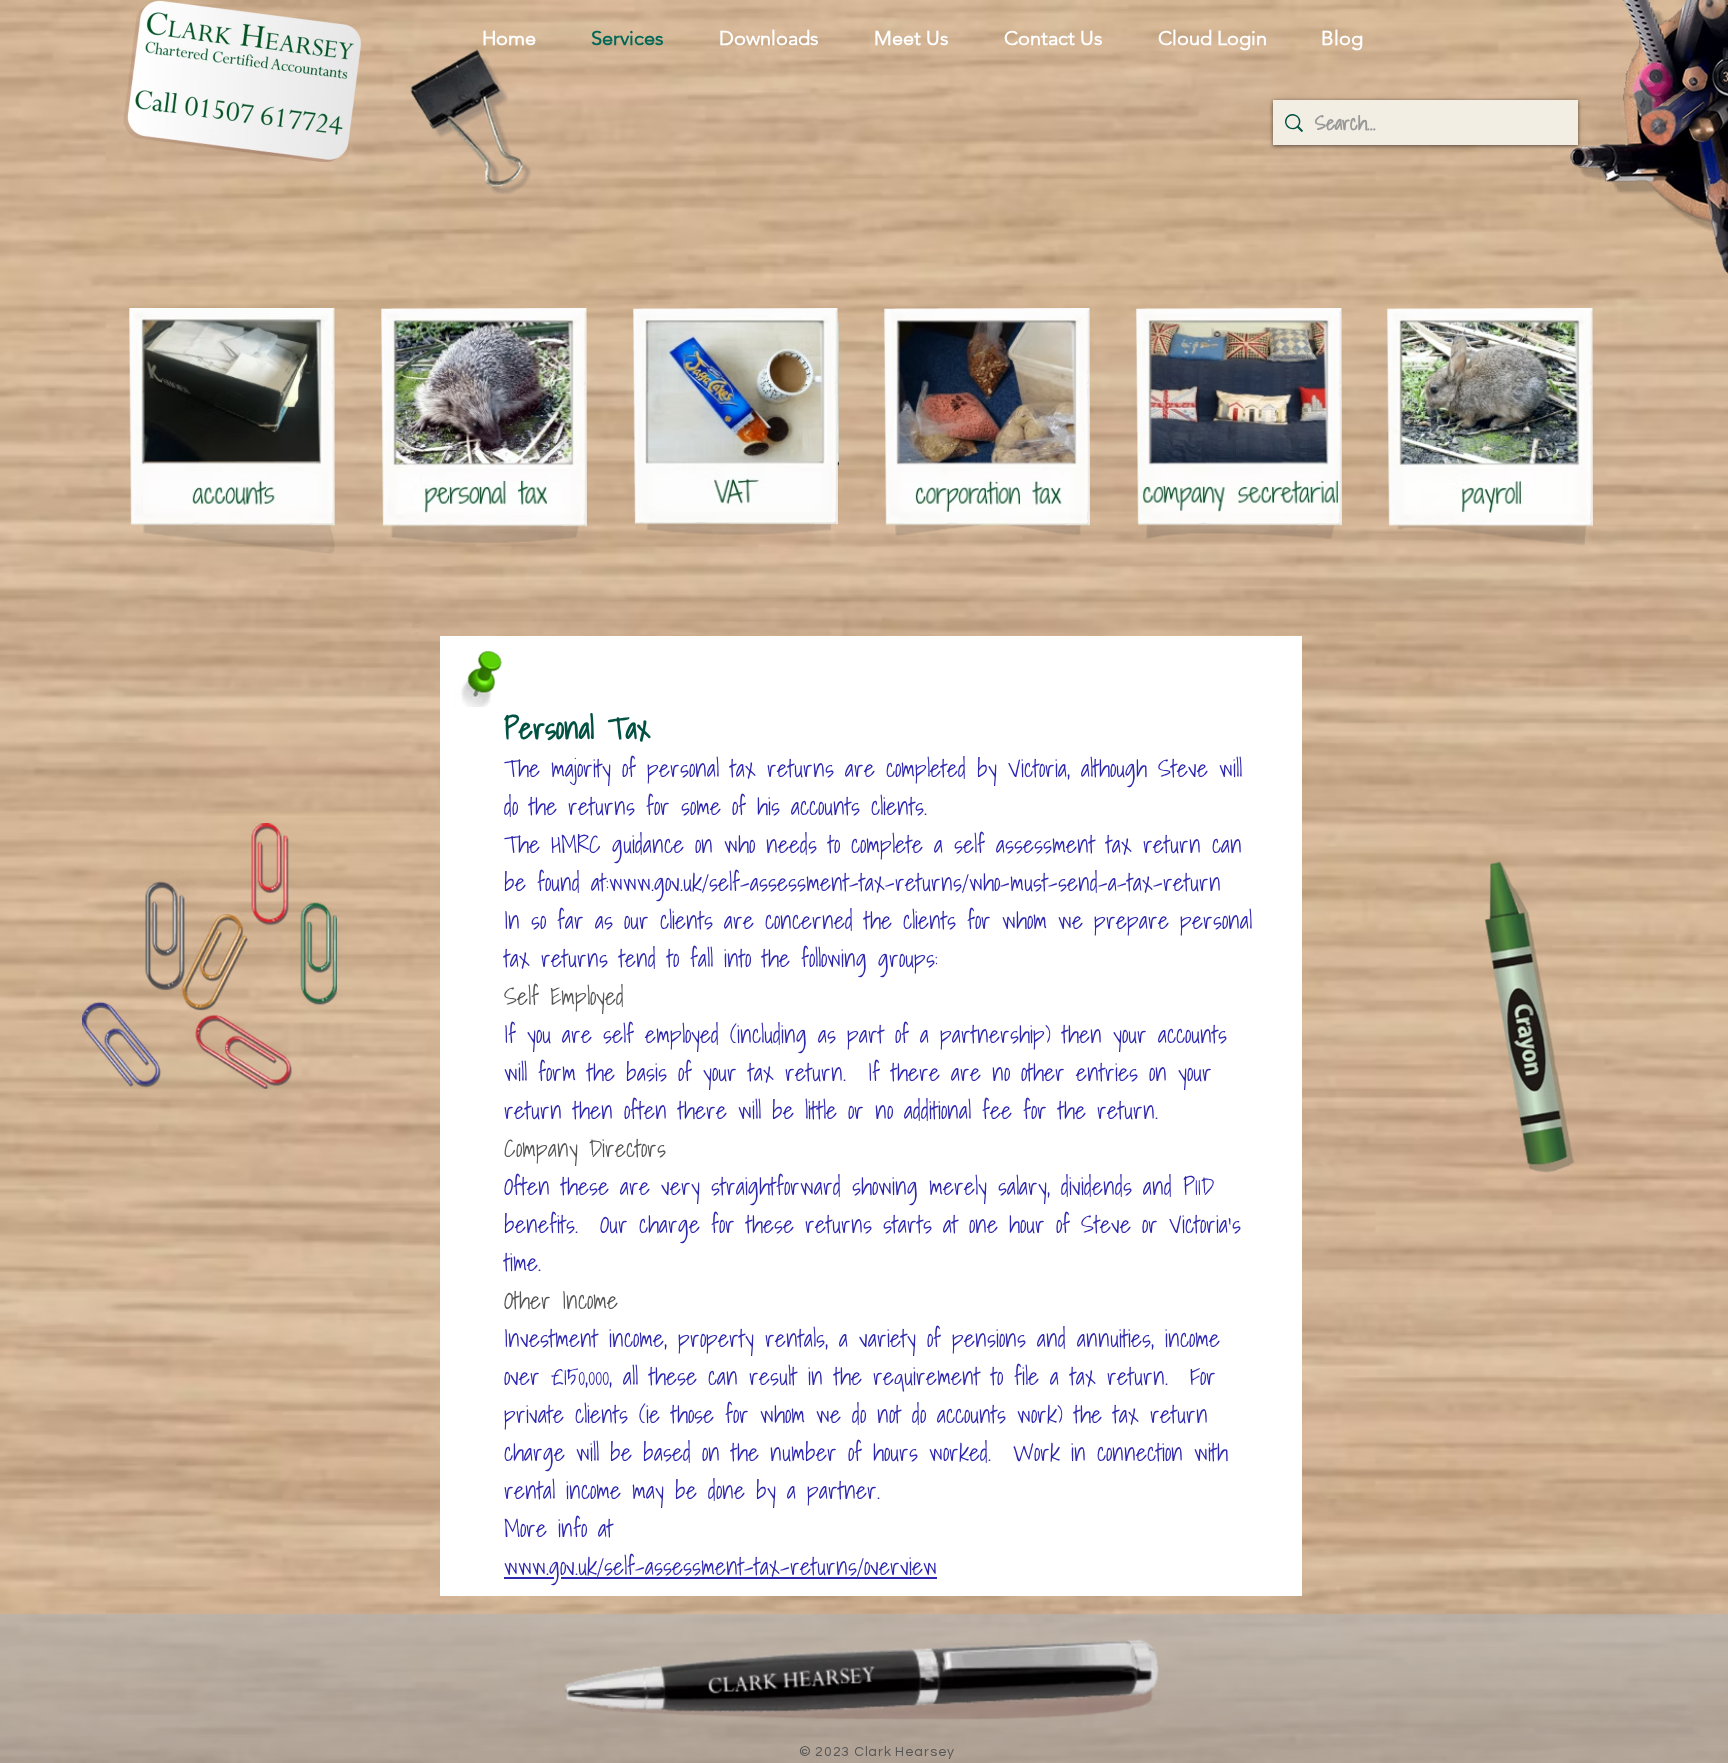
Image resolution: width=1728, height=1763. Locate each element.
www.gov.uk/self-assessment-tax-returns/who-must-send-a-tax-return (915, 882)
